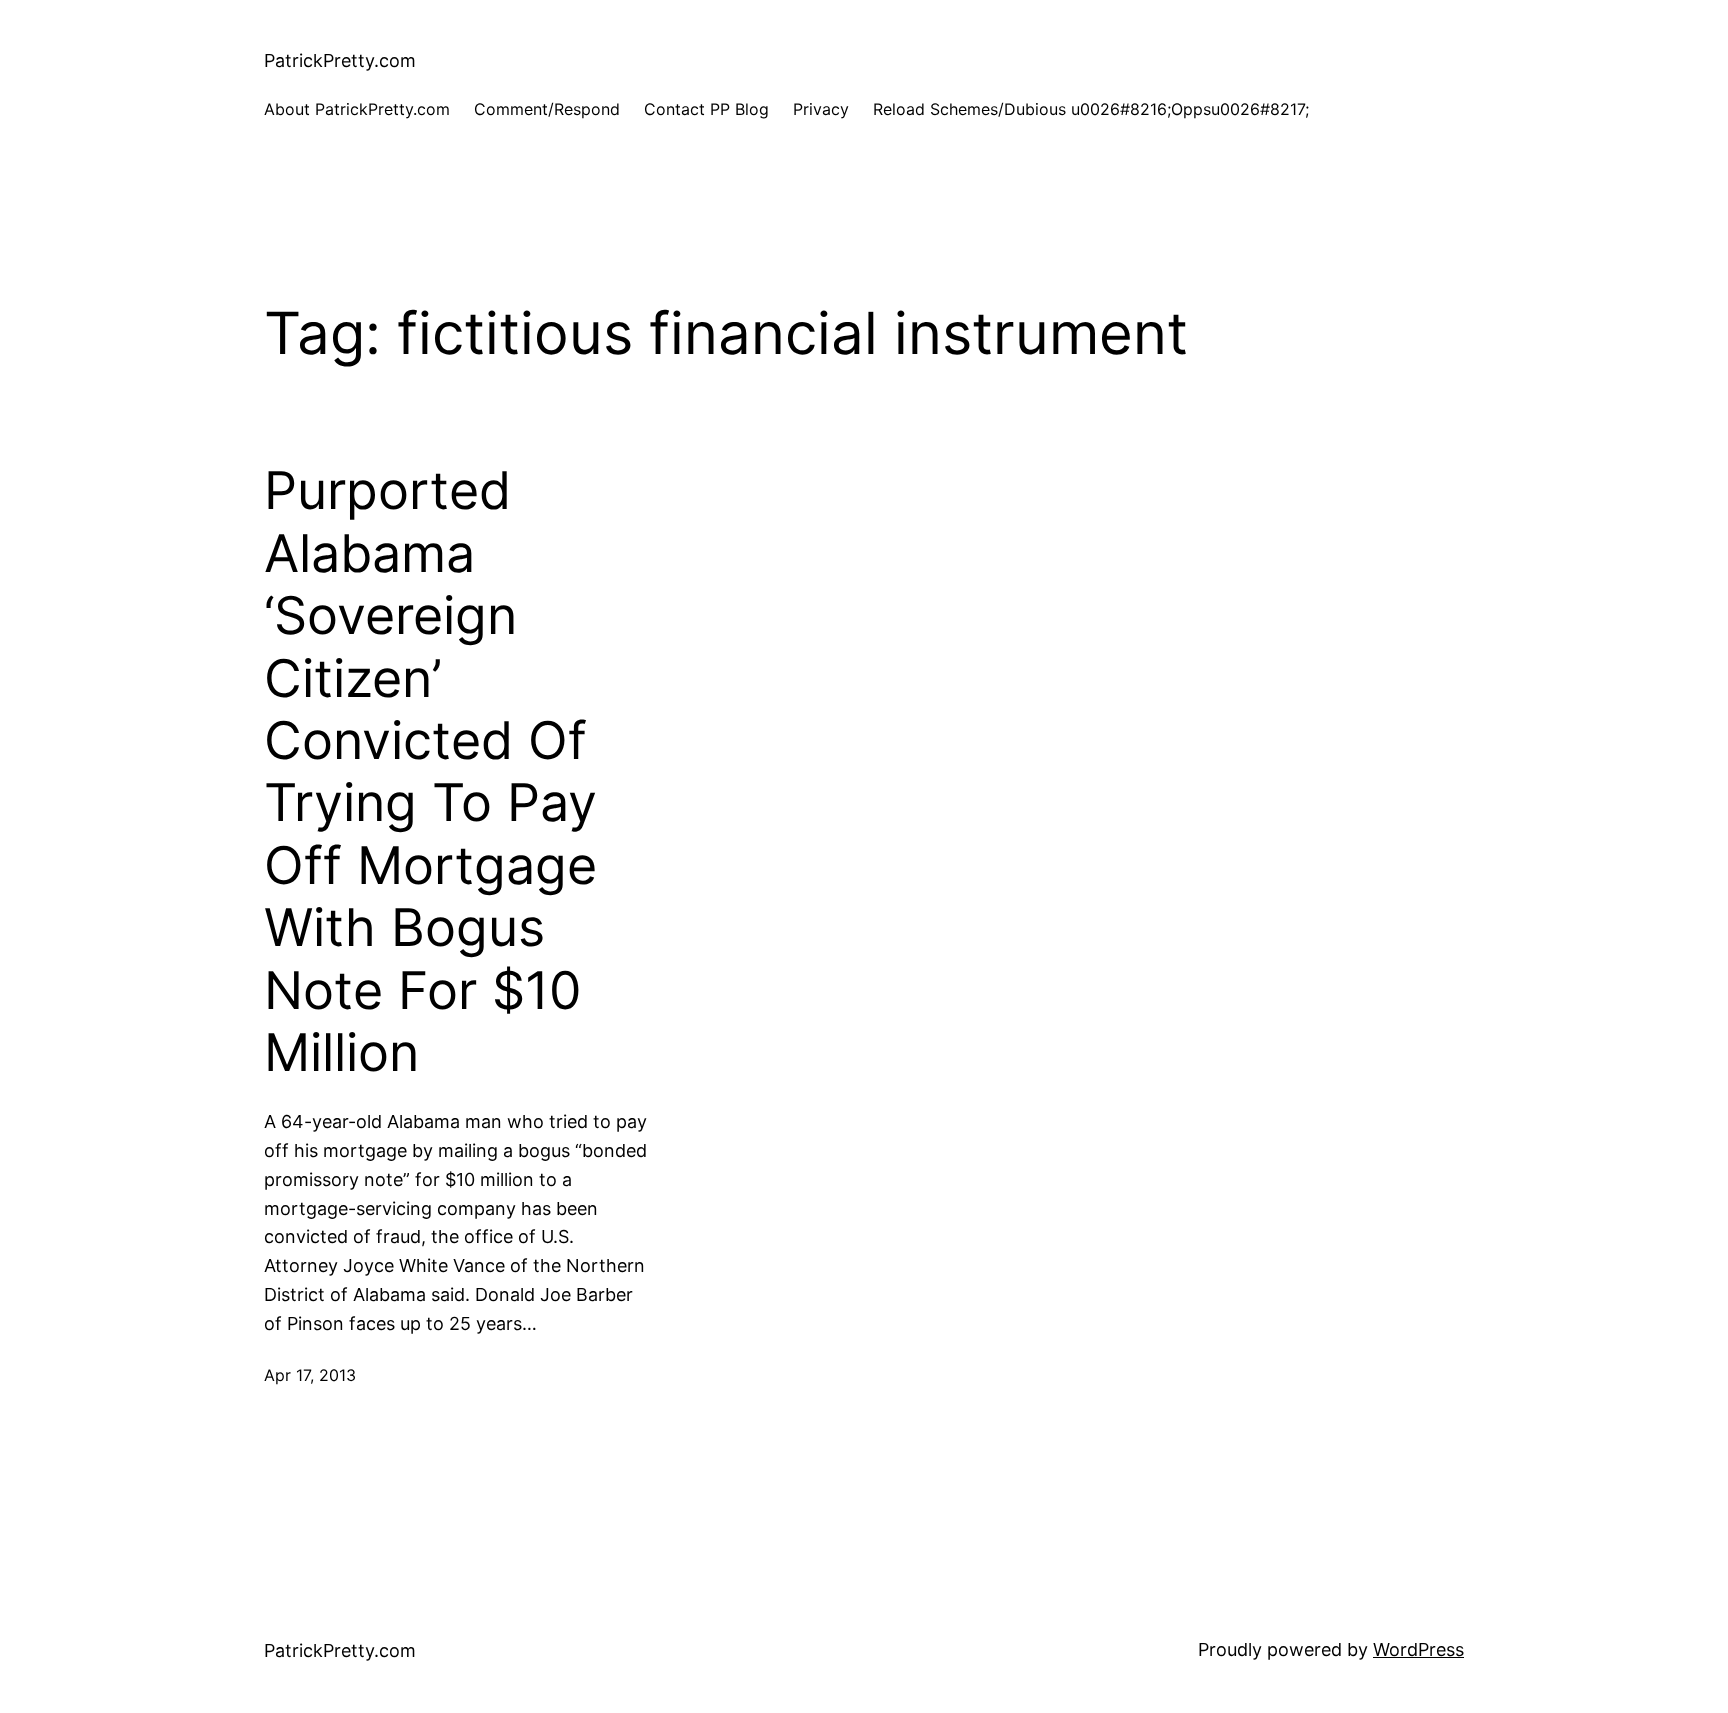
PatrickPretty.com (340, 60)
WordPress (1418, 1649)
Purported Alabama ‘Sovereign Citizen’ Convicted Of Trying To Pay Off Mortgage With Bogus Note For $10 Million (430, 772)
